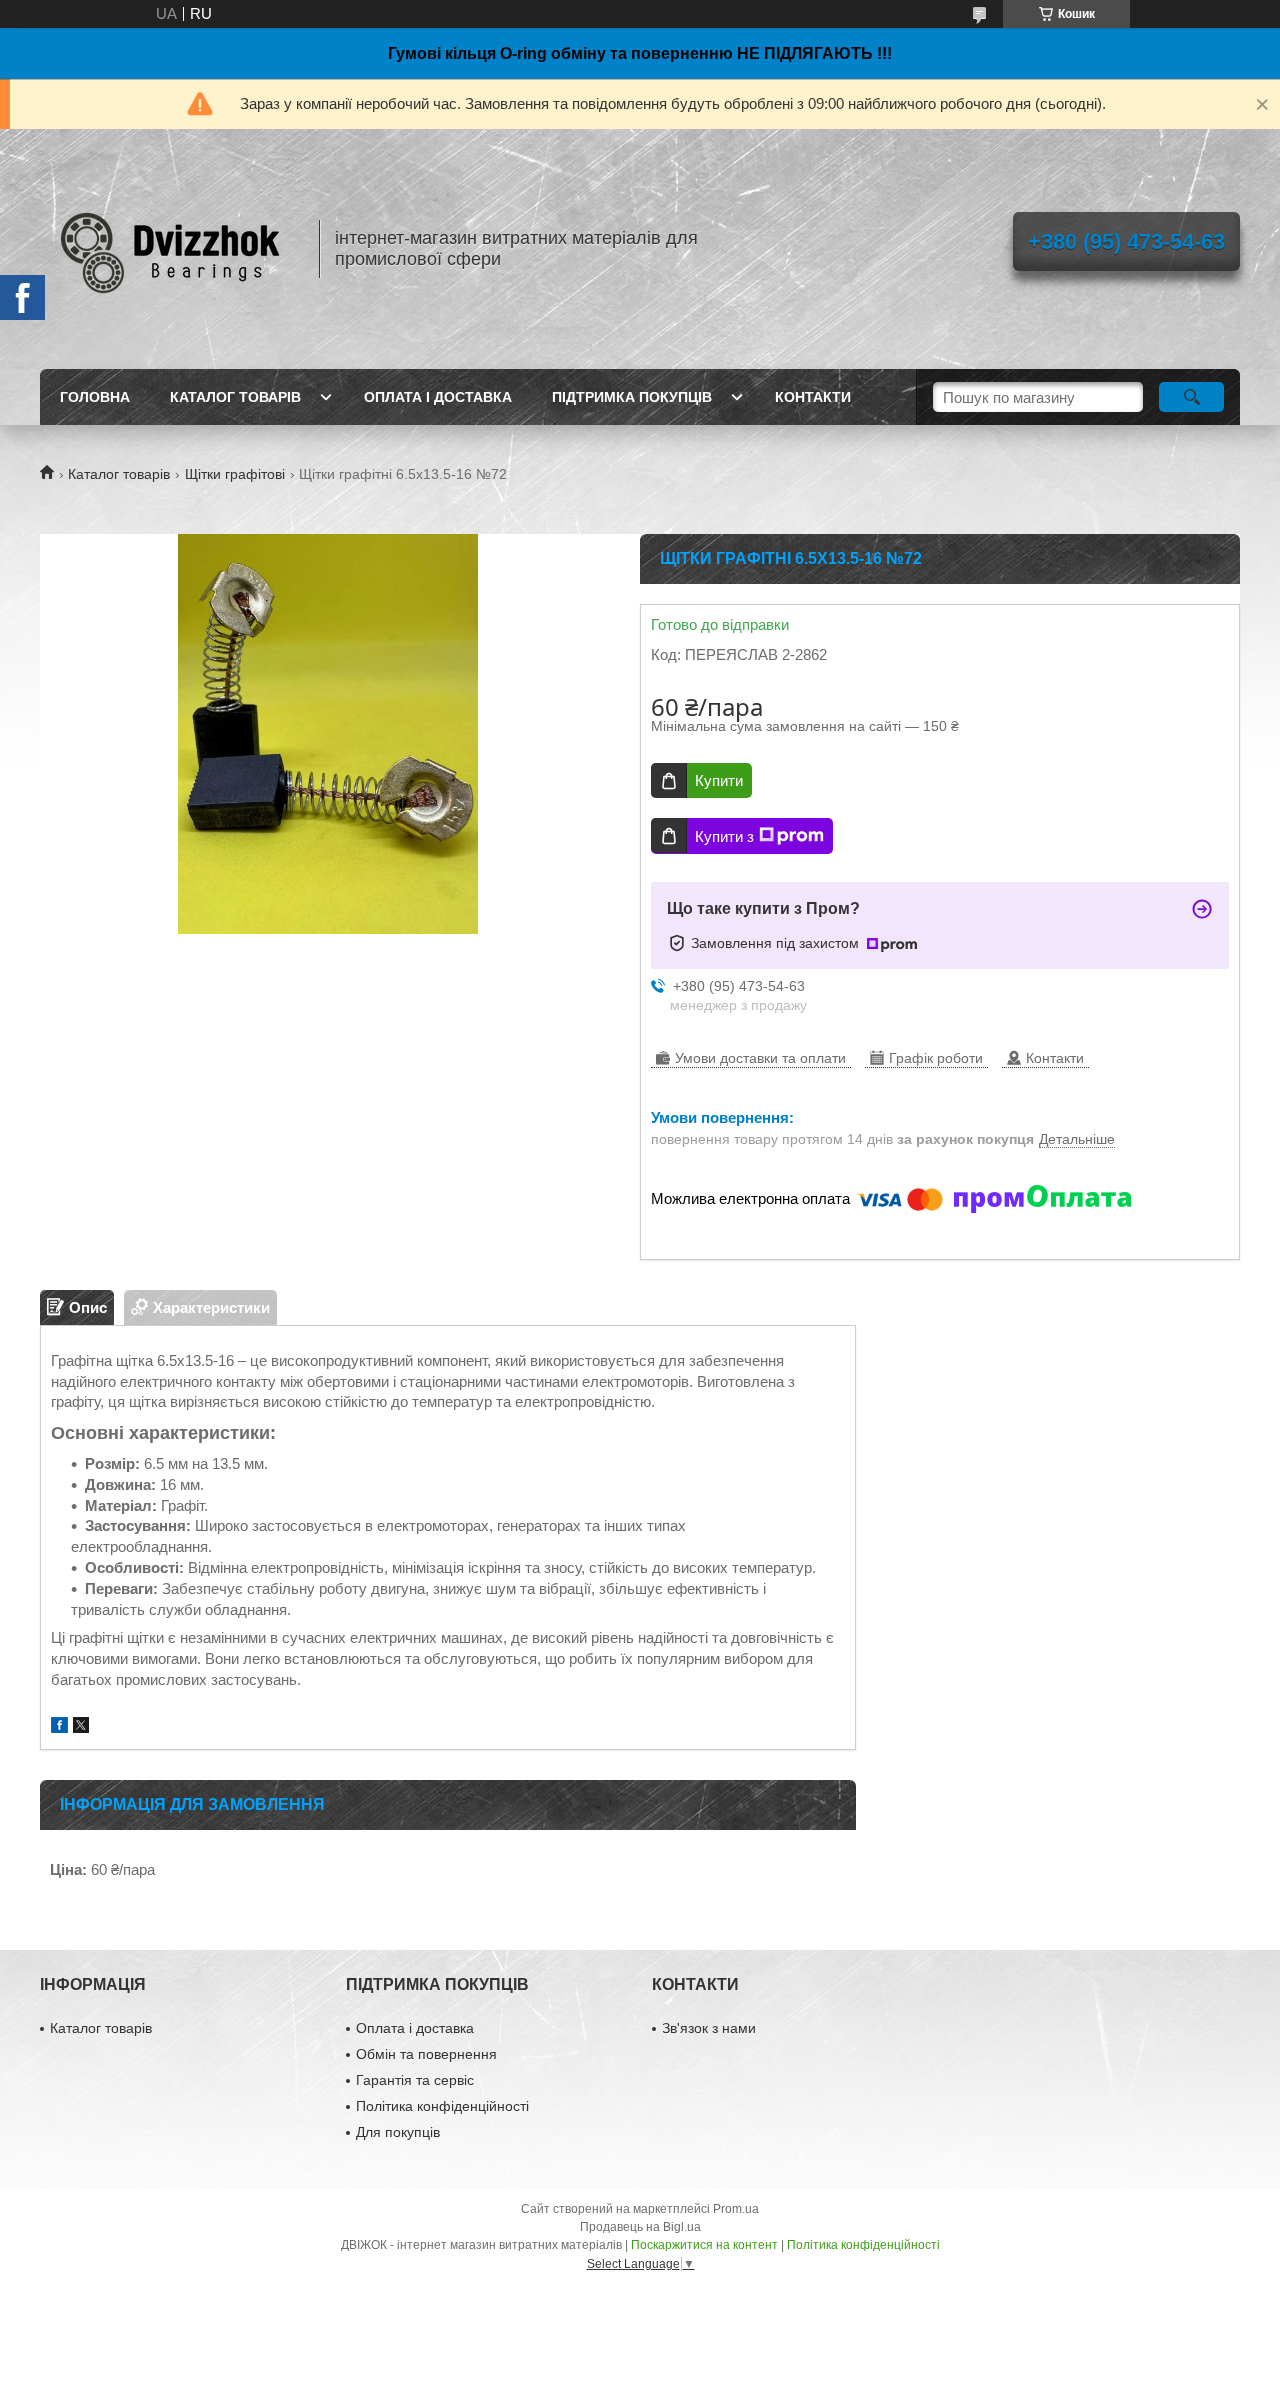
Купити (719, 780)
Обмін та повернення (426, 2054)
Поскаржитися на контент (704, 2245)
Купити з (724, 836)
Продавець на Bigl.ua (640, 2227)
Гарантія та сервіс (415, 2080)
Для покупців (398, 2132)
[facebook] (59, 1727)
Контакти (813, 397)
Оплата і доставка (438, 397)
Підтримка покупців (632, 397)
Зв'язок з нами (709, 2028)
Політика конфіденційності (442, 2106)
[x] (81, 1727)
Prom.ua (736, 2209)
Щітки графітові (235, 474)
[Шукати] (1191, 397)
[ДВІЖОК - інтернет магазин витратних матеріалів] (170, 249)
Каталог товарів (235, 397)
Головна (95, 397)
